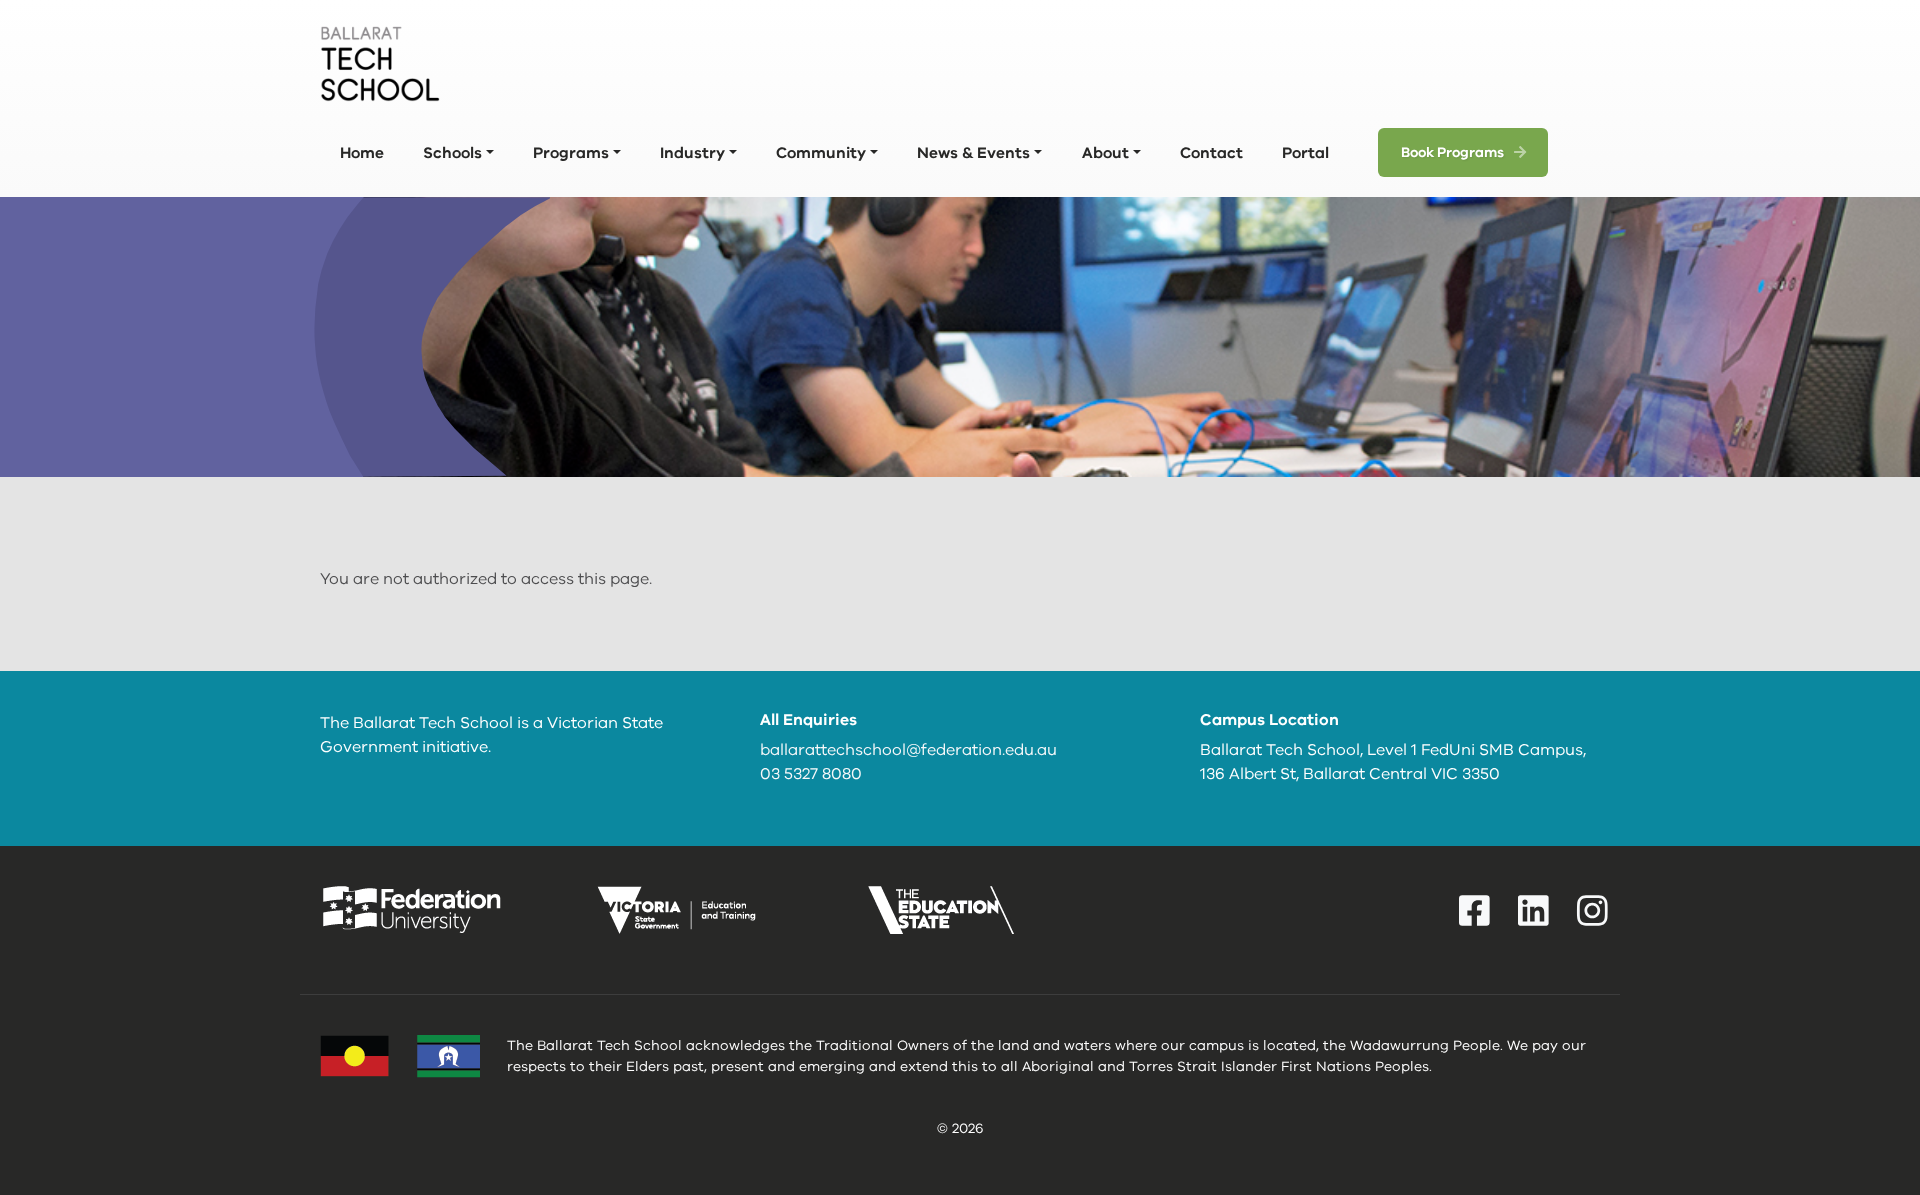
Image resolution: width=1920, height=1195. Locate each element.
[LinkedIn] (1533, 911)
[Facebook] (1474, 911)
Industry (692, 152)
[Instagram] (1592, 911)
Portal (1305, 152)
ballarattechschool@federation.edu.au (908, 750)
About (1105, 152)
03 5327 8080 (811, 774)
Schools (452, 152)
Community (821, 152)
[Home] (380, 64)
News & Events (973, 152)
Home (362, 152)
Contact (1211, 152)
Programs (571, 152)
